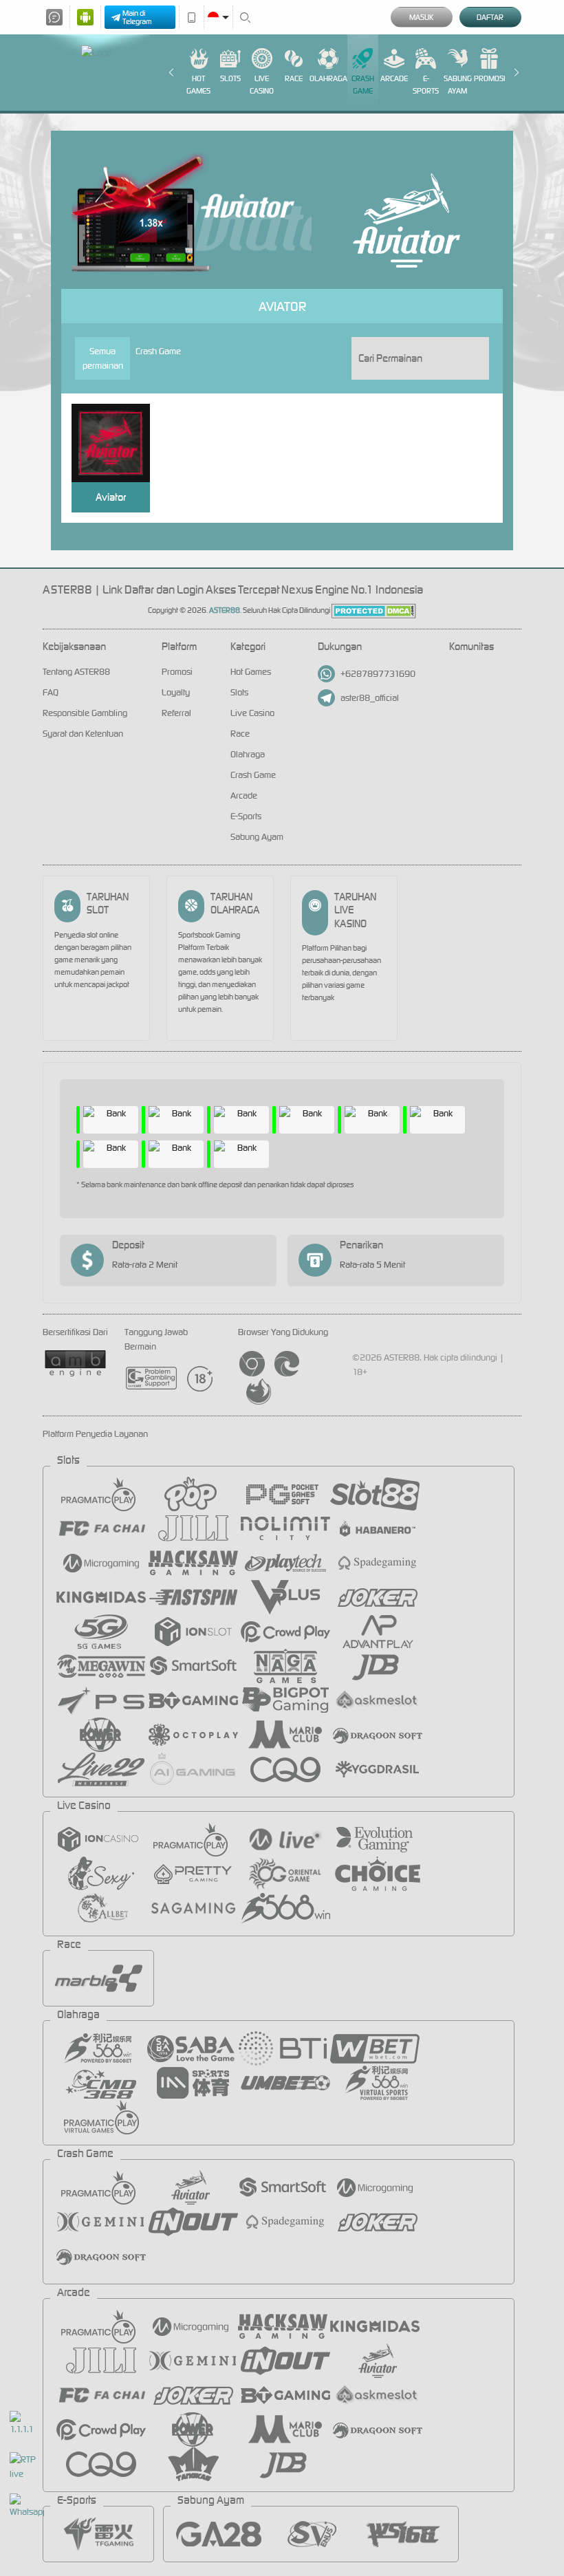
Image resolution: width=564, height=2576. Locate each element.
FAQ (51, 692)
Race (294, 78)
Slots (230, 78)
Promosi (489, 78)
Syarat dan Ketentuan (83, 734)
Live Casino (262, 85)
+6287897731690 (378, 674)
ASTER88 (225, 610)
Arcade (394, 78)
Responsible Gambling (85, 713)
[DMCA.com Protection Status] (374, 610)
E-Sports (426, 85)
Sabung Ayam (458, 85)
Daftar (490, 17)
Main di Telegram (137, 17)
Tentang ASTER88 (76, 672)
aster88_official (370, 698)
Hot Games (198, 85)
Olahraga (328, 78)
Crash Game (363, 85)
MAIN (117, 443)
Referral (176, 713)
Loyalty (176, 692)
